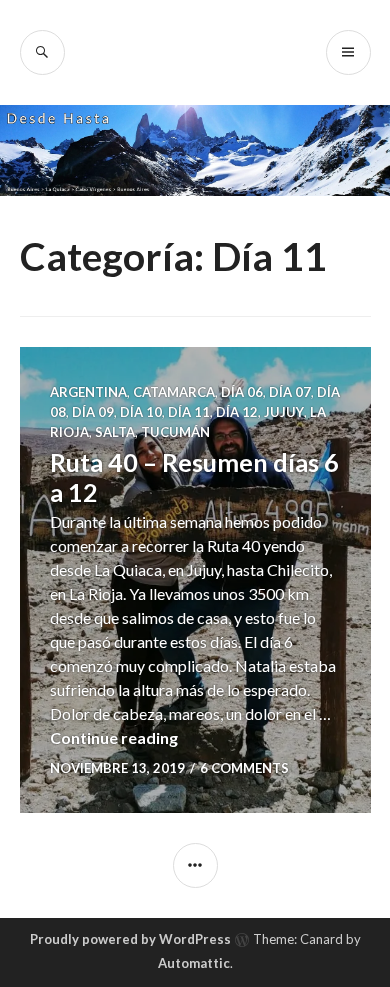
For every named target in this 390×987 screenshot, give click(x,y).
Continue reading (114, 737)
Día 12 (237, 412)
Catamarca (174, 392)
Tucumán (175, 432)
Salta (115, 432)
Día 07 (290, 392)
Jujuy (284, 412)
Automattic (194, 963)
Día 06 (242, 392)
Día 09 (93, 412)
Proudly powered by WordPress (130, 939)
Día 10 (141, 412)
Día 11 (189, 412)
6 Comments (244, 768)
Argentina (88, 392)
